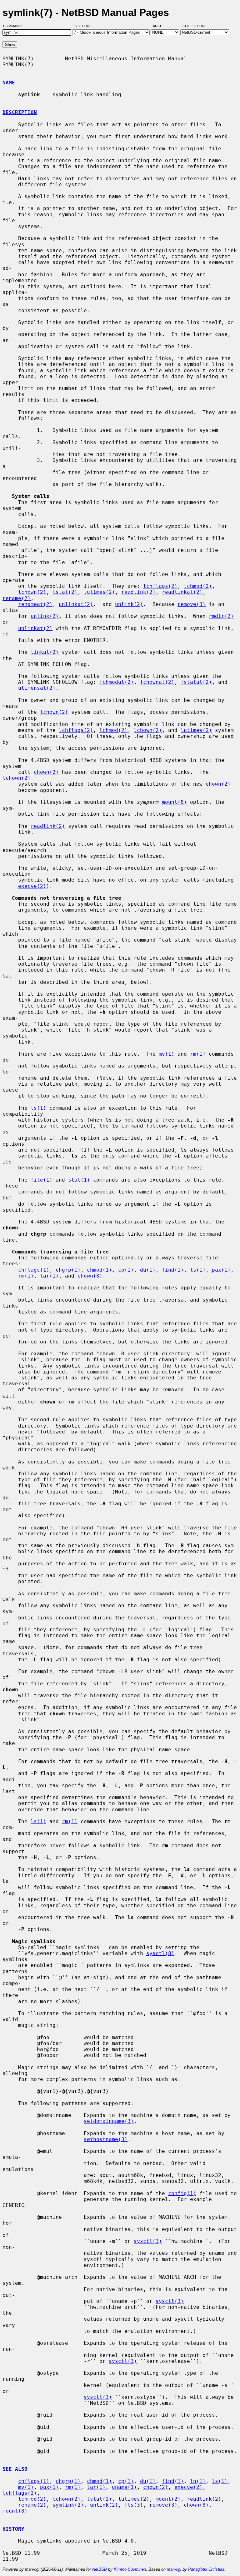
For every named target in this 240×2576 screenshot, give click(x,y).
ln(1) (198, 2481)
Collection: (194, 26)
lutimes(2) (99, 592)
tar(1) (49, 1276)
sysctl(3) (148, 2241)
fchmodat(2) (117, 682)
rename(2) (17, 598)
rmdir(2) (221, 616)
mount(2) (168, 2499)
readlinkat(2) (182, 592)
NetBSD (100, 2569)
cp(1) (126, 1270)
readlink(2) (138, 592)
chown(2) (46, 772)
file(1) (42, 1180)
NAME (9, 83)
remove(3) (192, 604)
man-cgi (174, 2569)
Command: (15, 26)
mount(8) (174, 802)
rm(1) (198, 1054)
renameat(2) (35, 604)
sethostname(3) (106, 2139)
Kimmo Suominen (130, 2569)
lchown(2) (32, 592)
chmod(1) (99, 1270)
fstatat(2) (196, 682)
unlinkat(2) (76, 604)
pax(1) (221, 1270)
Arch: (161, 26)
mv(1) (167, 1054)
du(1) (148, 1270)
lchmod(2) (198, 586)
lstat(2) (65, 592)
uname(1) (124, 2487)
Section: (84, 26)
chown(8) (90, 1276)
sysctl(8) (160, 1953)
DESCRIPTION (20, 112)
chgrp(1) (68, 1270)
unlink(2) (129, 604)
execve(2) (32, 886)
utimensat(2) (37, 688)
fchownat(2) (157, 682)
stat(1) (79, 1180)
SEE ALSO (15, 2469)
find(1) (173, 1270)
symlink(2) (68, 2505)
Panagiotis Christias (206, 2569)
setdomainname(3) (109, 2121)
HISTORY (13, 2529)
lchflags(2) (160, 586)
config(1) (182, 2193)
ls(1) (38, 1108)
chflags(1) (34, 1270)
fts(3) (134, 2505)
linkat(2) (45, 652)
